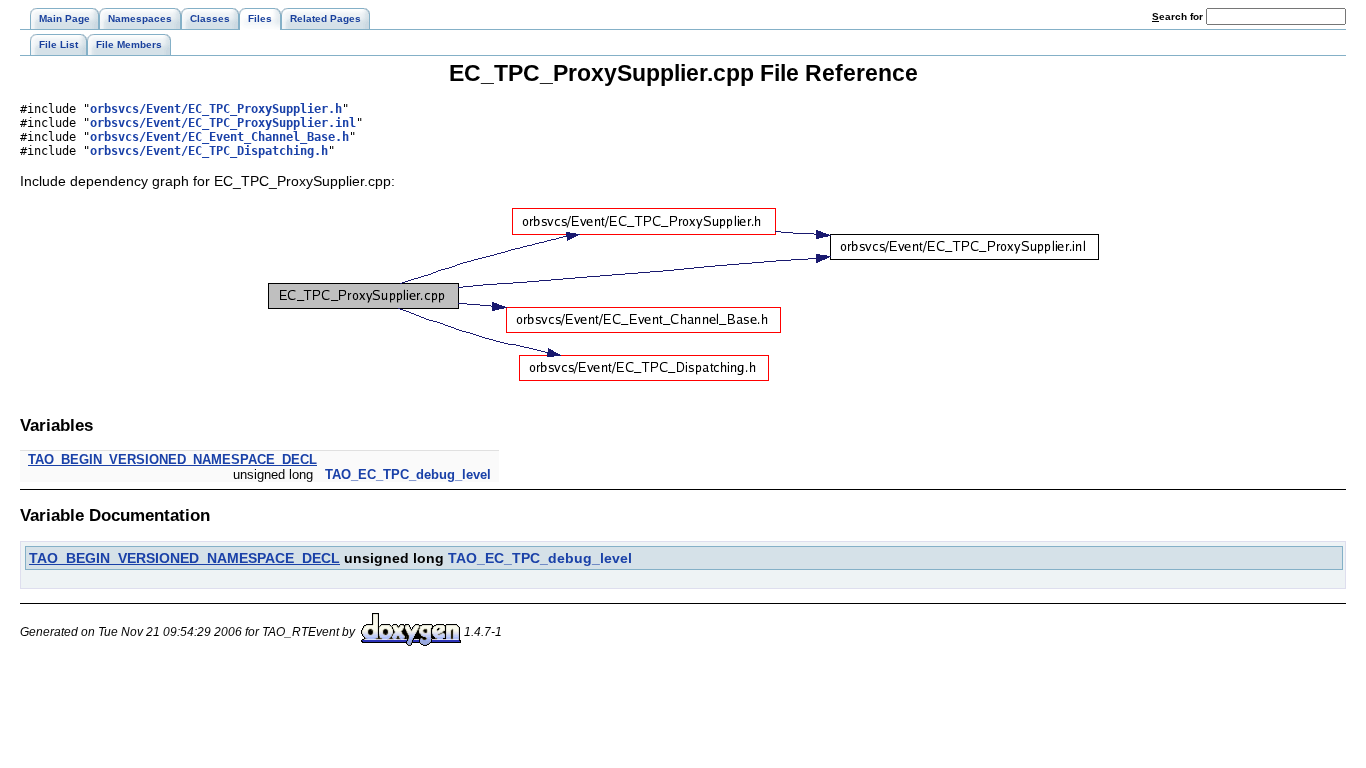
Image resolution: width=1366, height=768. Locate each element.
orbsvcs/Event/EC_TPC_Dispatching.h (209, 151)
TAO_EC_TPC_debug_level (408, 474)
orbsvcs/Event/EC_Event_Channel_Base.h (219, 137)
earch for (1179, 16)
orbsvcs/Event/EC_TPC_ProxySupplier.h (216, 109)
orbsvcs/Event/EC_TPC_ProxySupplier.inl (223, 123)
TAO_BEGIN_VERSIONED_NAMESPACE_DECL (172, 459)
